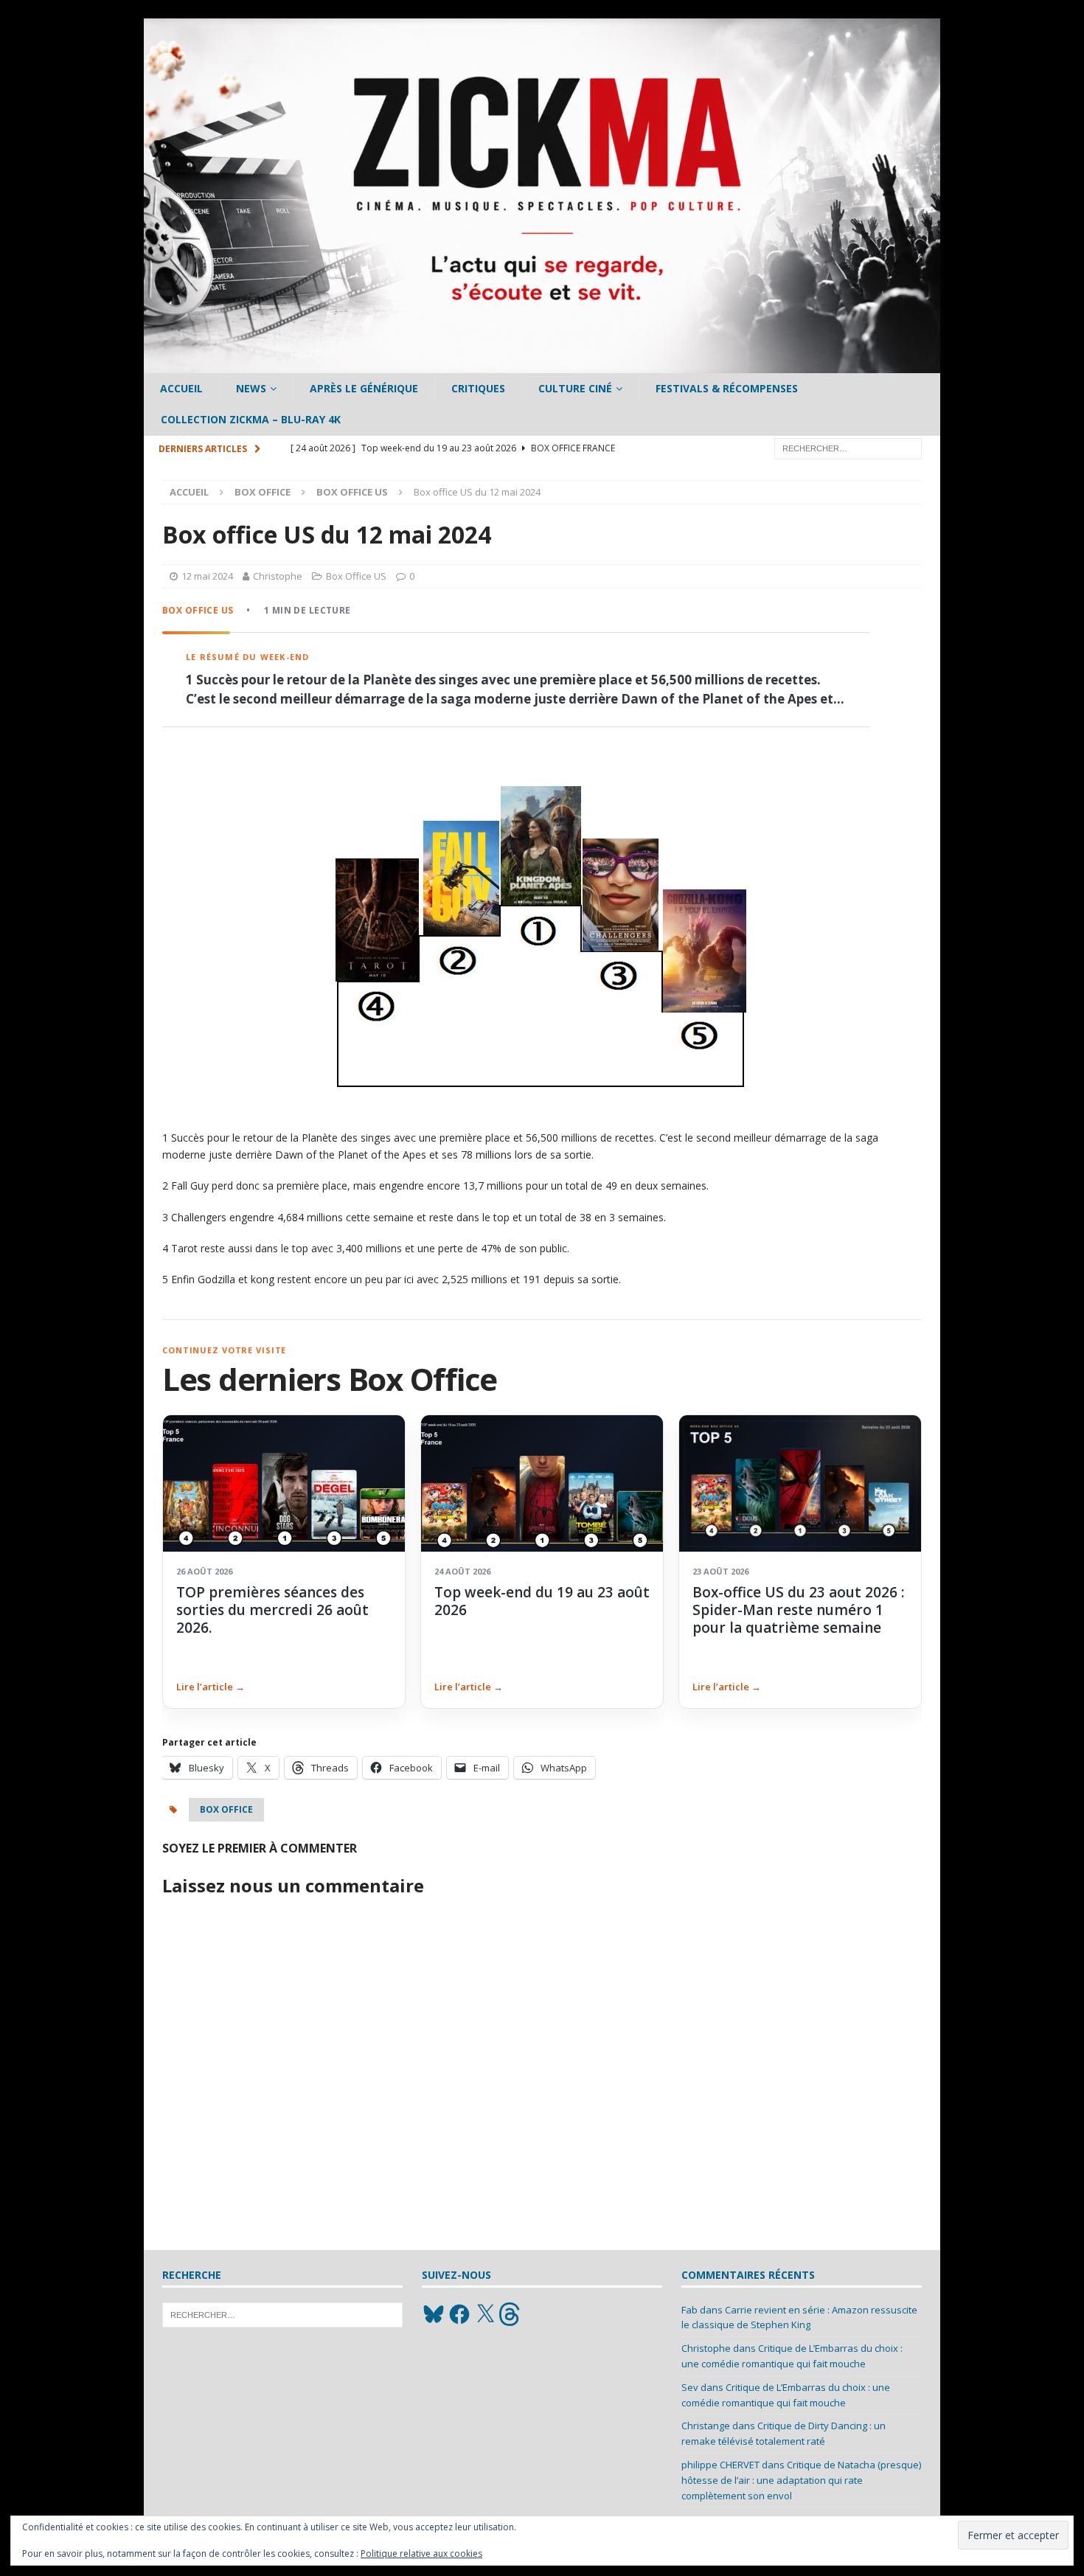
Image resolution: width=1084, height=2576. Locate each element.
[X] (485, 2314)
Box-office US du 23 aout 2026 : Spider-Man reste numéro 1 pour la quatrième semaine (798, 1610)
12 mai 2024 (207, 576)
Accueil (181, 388)
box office (226, 1809)
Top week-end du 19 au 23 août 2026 (542, 1601)
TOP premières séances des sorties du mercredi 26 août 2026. (272, 1610)
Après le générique (364, 388)
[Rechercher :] (848, 447)
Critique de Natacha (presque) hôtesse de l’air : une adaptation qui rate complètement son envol (801, 2480)
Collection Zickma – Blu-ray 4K (251, 419)
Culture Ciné (575, 388)
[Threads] (511, 2314)
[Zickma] (542, 365)
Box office (263, 492)
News (251, 388)
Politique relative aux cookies (421, 2554)
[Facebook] (459, 2314)
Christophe (278, 576)
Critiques (478, 388)
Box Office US (356, 576)
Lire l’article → (211, 1687)
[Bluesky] (434, 2314)
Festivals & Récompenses (727, 388)
